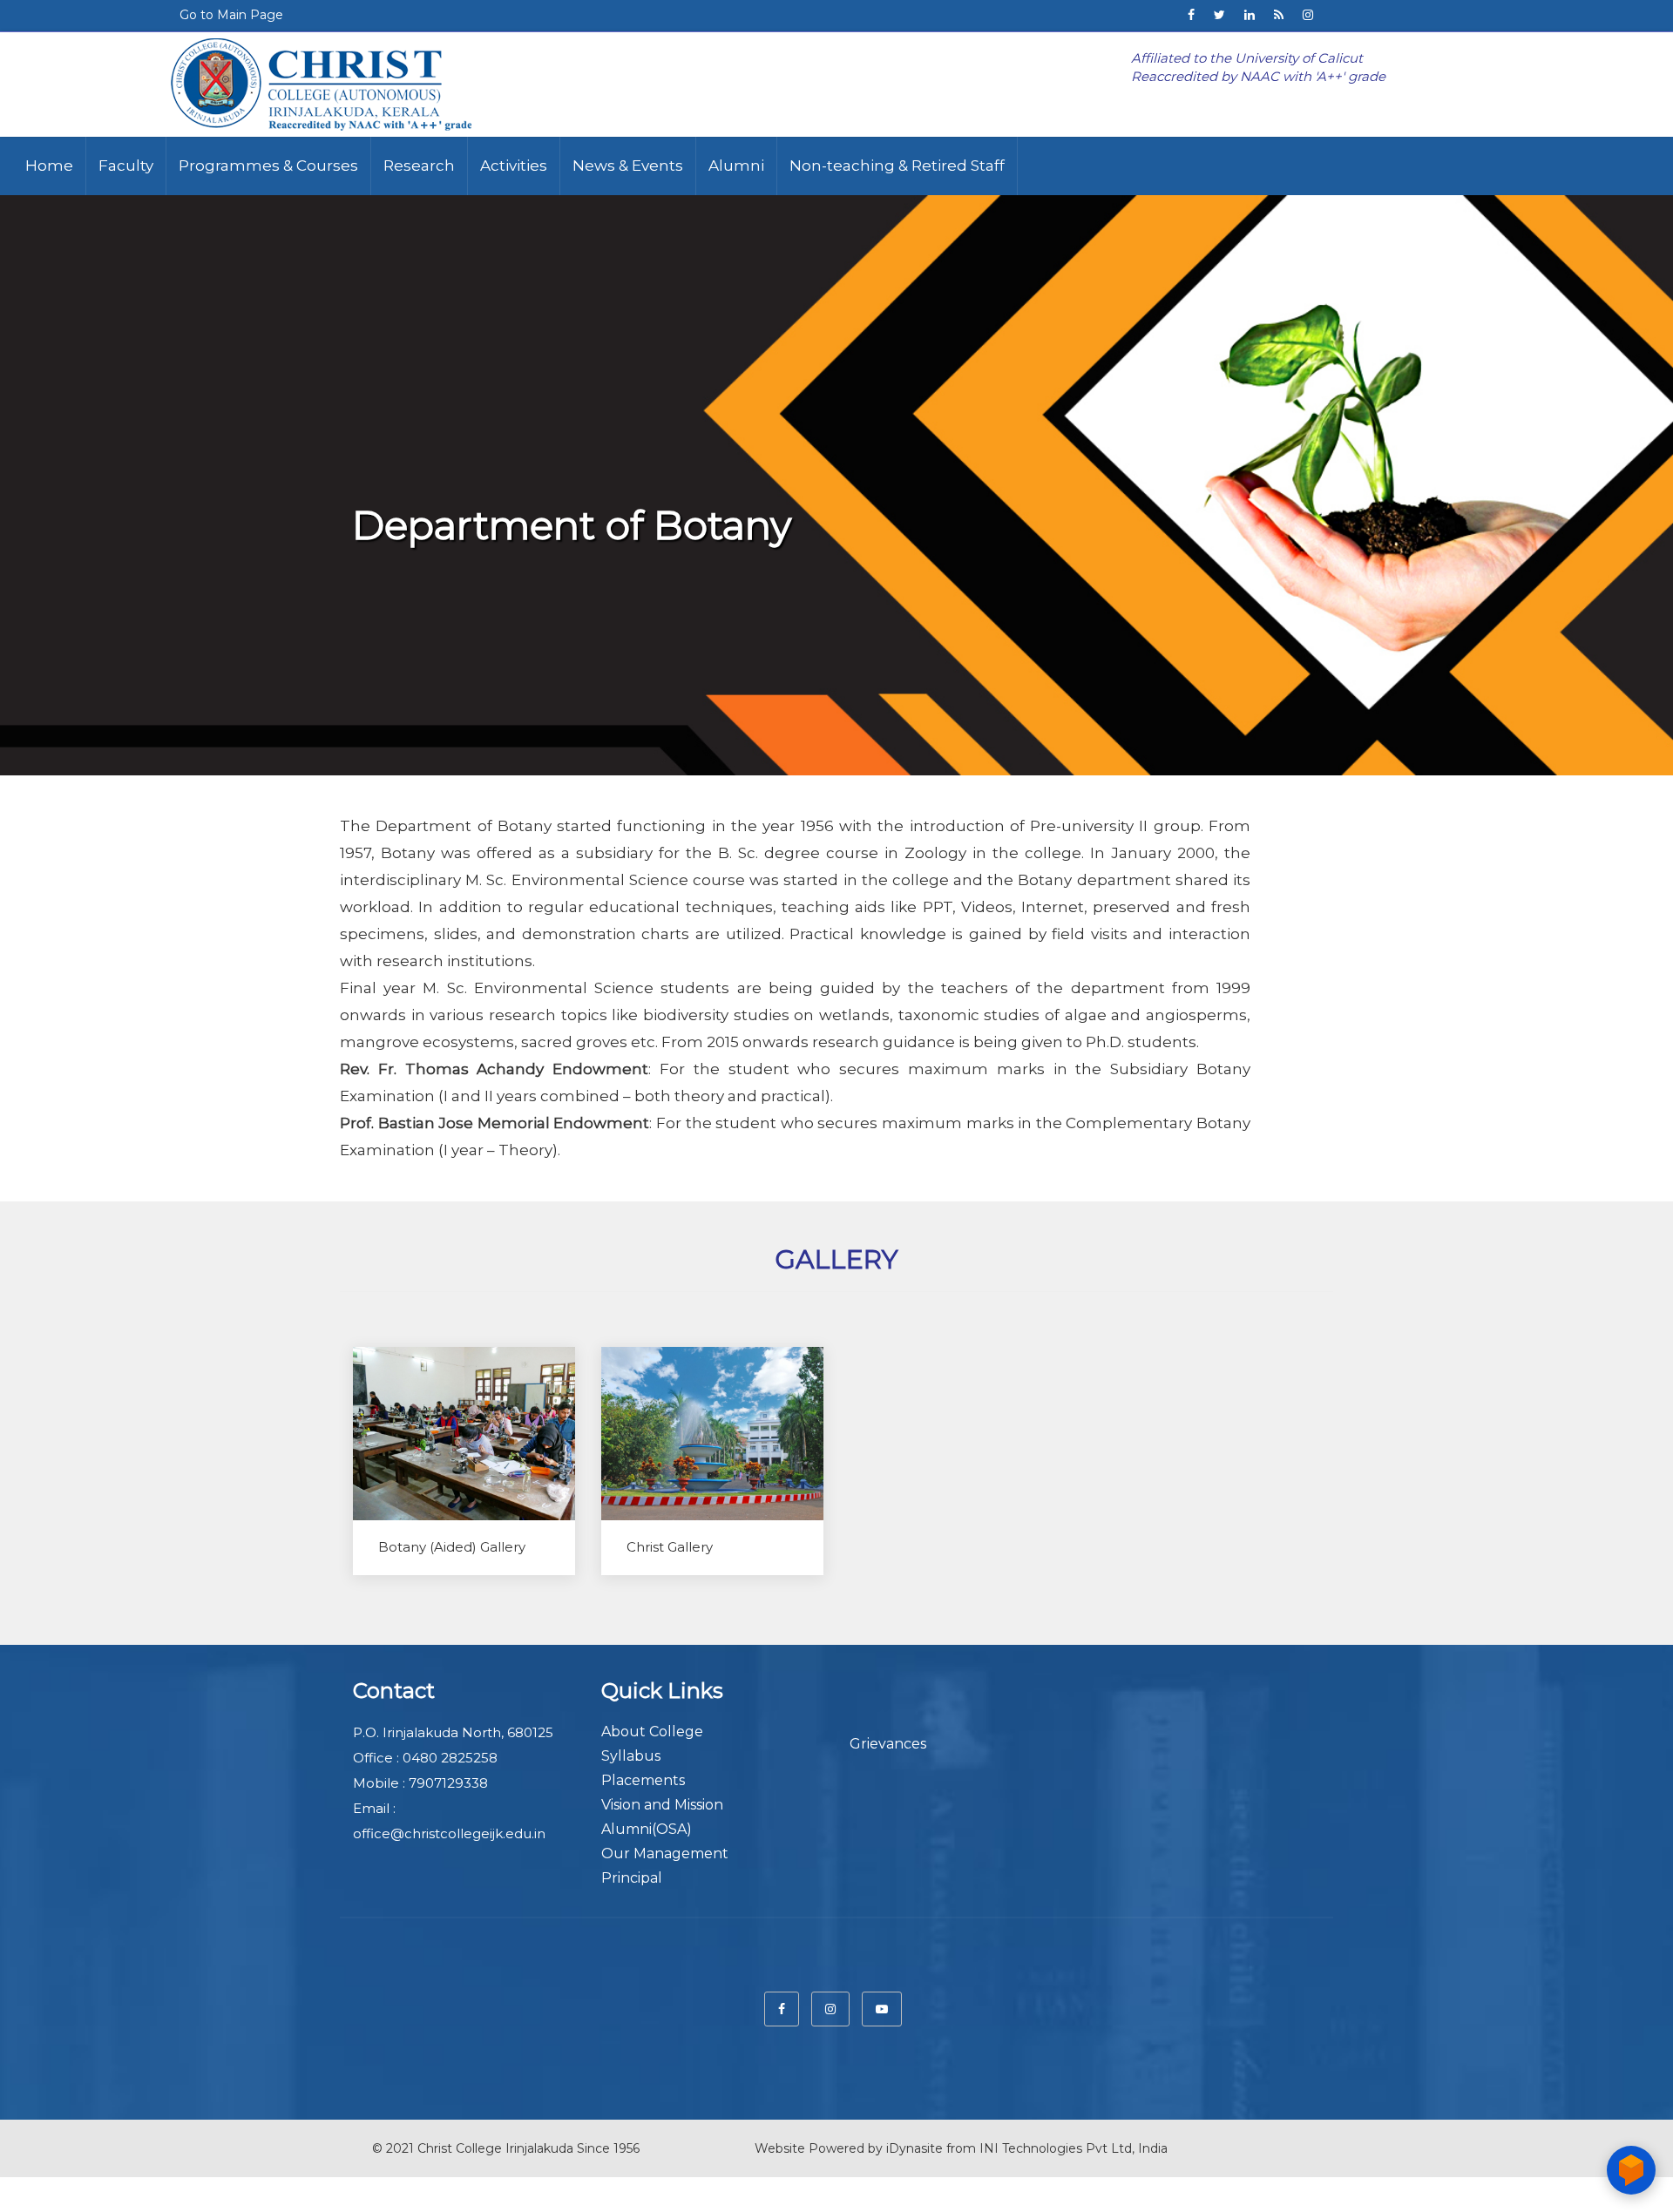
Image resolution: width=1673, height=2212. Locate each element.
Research (419, 166)
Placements (643, 1780)
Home (49, 166)
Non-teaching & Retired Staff (897, 166)
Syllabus (631, 1756)
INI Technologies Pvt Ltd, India (1074, 2148)
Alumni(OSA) (647, 1829)
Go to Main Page (231, 15)
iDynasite (914, 2148)
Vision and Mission (662, 1805)
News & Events (628, 166)
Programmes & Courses (268, 166)
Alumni (736, 166)
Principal (632, 1878)
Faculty (126, 166)
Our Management (665, 1853)
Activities (514, 166)
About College (652, 1732)
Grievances (888, 1744)
